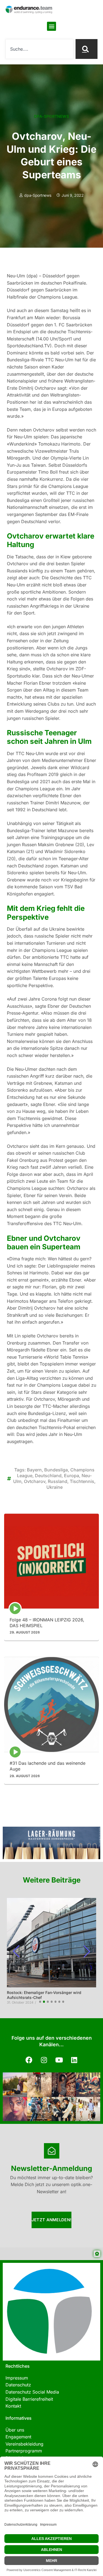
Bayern (34, 1470)
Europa (72, 1476)
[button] (51, 26)
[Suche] (87, 49)
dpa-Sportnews (51, 116)
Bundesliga (56, 1470)
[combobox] (39, 49)
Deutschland (48, 1476)
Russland (58, 1481)
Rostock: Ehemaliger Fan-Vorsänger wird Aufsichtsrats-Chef (44, 1995)
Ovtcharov (35, 1481)
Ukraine (55, 1487)
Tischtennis (82, 1481)
